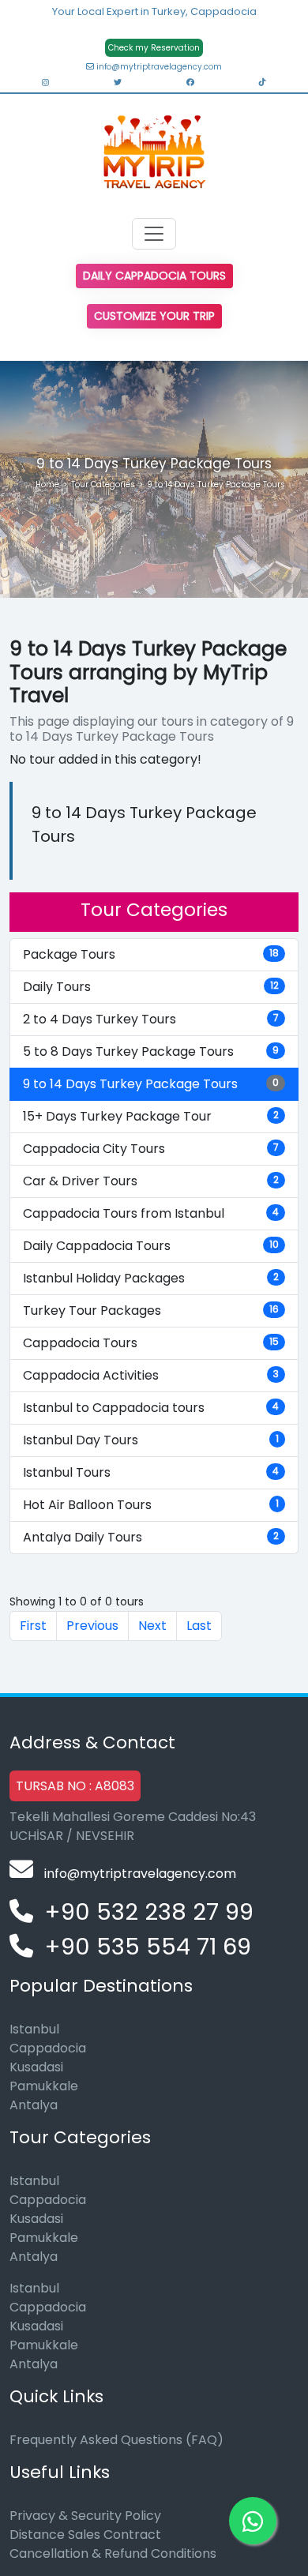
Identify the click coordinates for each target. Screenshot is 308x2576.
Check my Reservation (154, 48)
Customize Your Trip (154, 316)
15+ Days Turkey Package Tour (151, 1116)
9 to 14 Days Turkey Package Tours (151, 1084)
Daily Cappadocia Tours (154, 276)
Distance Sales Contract (85, 2535)
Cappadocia (48, 2048)
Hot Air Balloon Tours (151, 1505)
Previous (92, 1626)
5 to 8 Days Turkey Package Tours (151, 1051)
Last (199, 1626)
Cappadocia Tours (151, 1343)
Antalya (34, 2105)
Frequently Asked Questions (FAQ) (116, 2440)
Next (152, 1626)
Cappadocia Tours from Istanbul (151, 1213)
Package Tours (151, 954)
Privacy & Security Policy (85, 2516)
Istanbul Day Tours (151, 1440)
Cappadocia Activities (151, 1375)
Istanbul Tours (151, 1472)
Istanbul (34, 2029)
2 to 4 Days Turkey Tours (151, 1019)
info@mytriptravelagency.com (158, 67)
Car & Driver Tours (151, 1181)
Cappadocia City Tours (151, 1149)
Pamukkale (44, 2086)
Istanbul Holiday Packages (151, 1278)
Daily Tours (151, 987)
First (33, 1626)
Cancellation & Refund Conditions (113, 2553)
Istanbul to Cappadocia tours (151, 1408)
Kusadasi (36, 2067)
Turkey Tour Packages (151, 1311)
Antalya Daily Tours (151, 1537)
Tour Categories (103, 484)
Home (47, 484)
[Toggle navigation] (154, 234)
